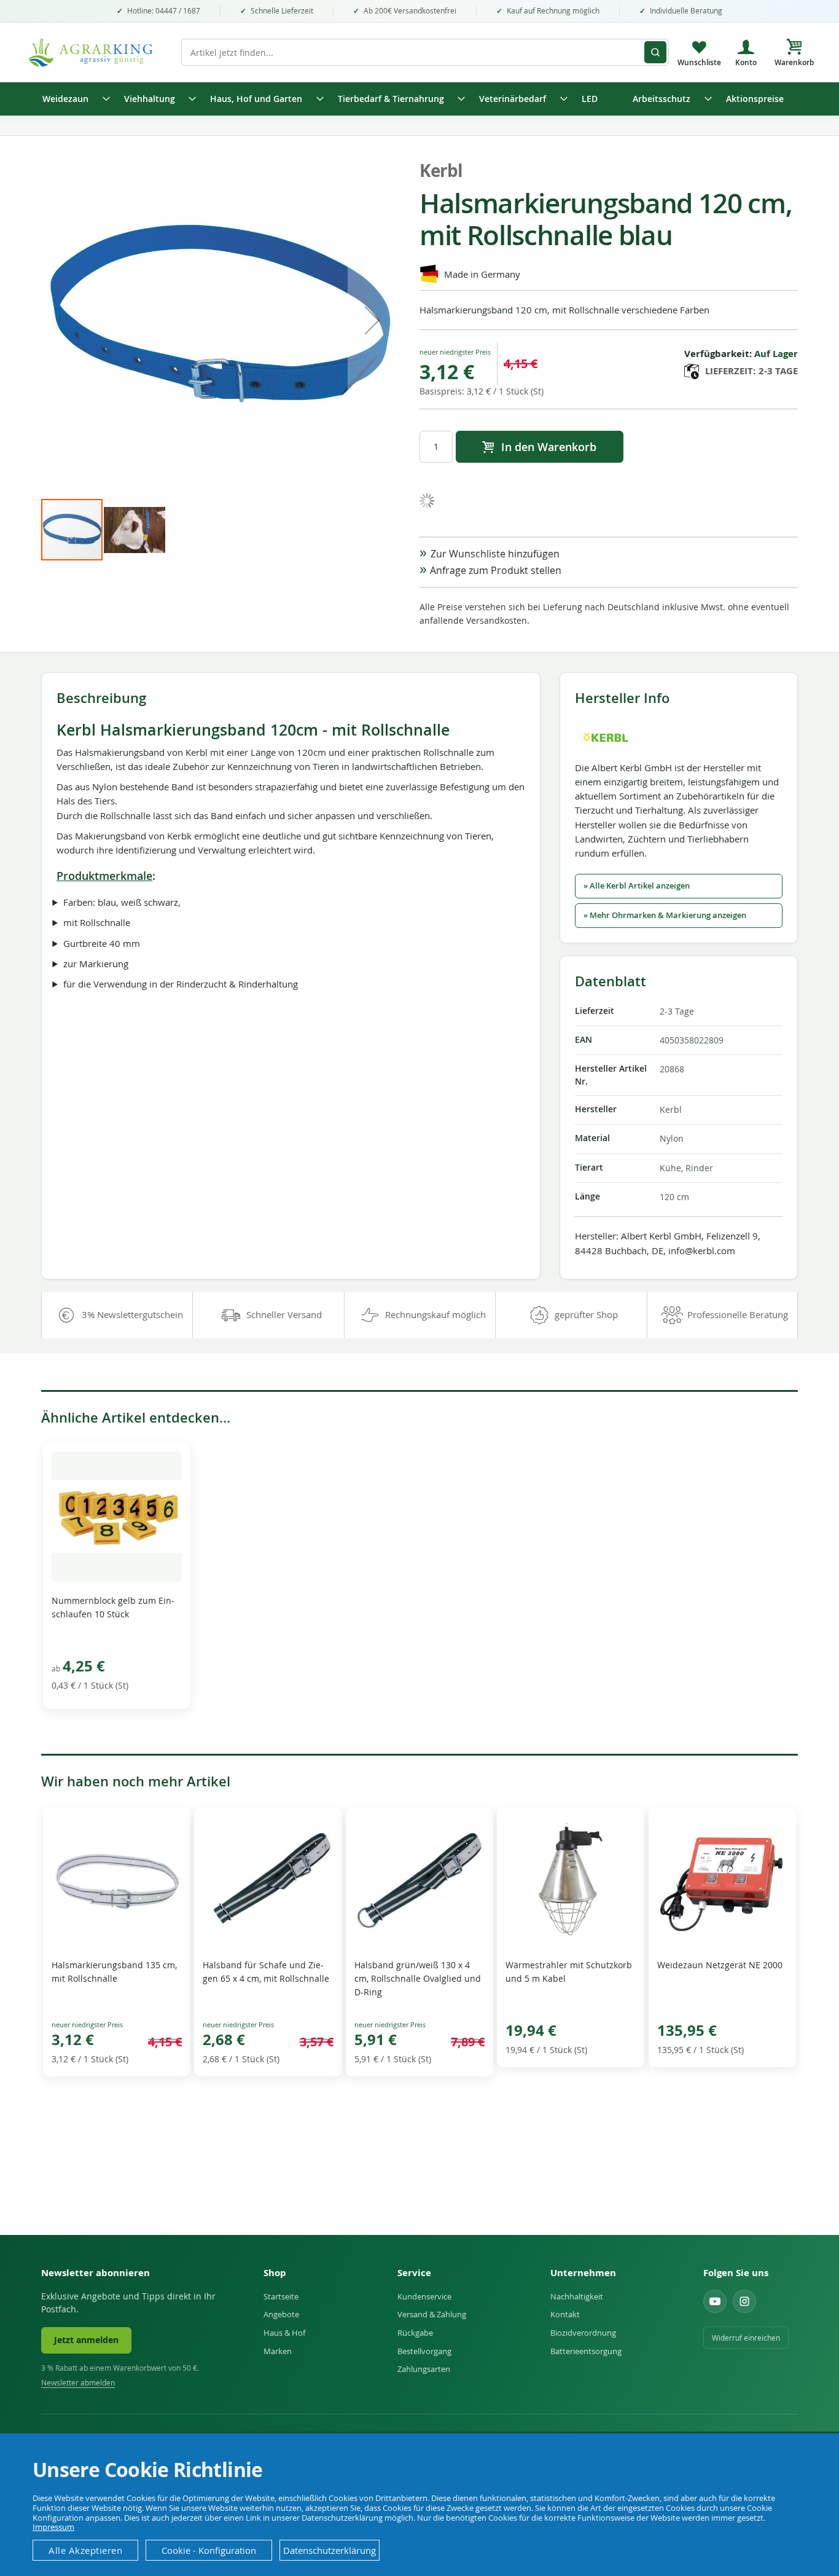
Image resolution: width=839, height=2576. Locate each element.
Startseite (281, 2296)
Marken (278, 2351)
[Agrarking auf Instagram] (744, 2301)
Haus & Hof (284, 2333)
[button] (372, 320)
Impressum (53, 2527)
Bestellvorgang (424, 2351)
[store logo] (97, 52)
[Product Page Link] (117, 1578)
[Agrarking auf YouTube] (715, 2301)
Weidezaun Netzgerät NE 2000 (720, 1965)
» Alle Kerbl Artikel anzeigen (637, 886)
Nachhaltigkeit (577, 2296)
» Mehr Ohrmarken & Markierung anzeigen (665, 915)
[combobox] (425, 52)
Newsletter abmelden (78, 2383)
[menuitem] (72, 99)
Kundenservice (424, 2296)
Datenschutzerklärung (330, 2550)
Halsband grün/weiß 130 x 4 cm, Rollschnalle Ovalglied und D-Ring (418, 1978)
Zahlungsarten (424, 2369)
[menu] (419, 99)
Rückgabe (415, 2333)
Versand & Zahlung (432, 2314)
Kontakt (565, 2314)
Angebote (281, 2314)
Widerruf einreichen (746, 2338)
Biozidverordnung (583, 2333)
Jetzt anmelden (86, 2340)
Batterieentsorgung (586, 2351)
